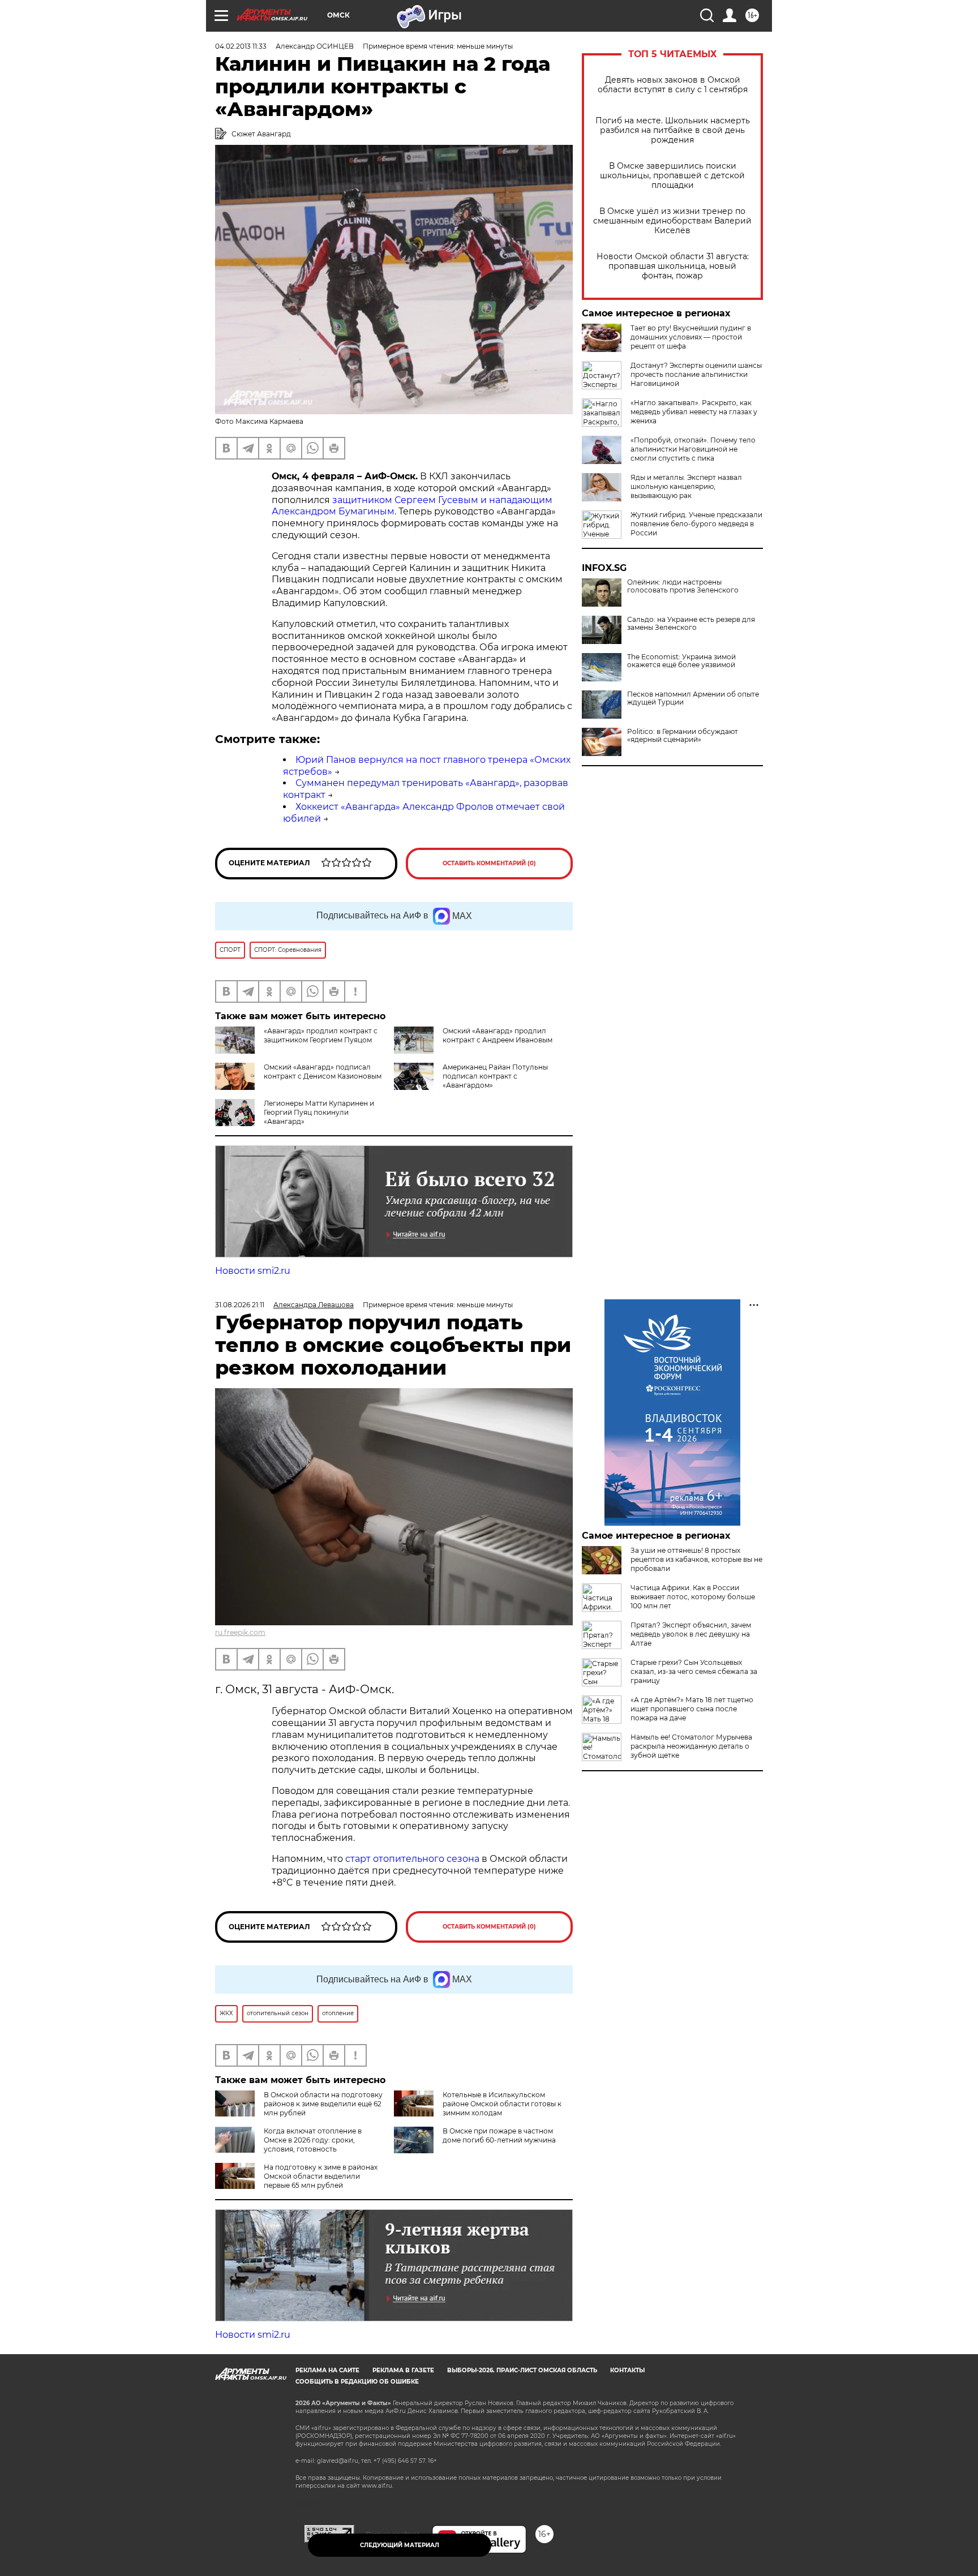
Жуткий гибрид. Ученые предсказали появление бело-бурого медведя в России (696, 524)
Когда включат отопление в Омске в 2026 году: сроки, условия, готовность (313, 2140)
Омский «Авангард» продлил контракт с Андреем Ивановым (497, 1035)
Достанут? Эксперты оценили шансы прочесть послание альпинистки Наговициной (696, 374)
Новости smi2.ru (253, 1271)
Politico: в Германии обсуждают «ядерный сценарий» (683, 736)
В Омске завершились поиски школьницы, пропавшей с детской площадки (672, 176)
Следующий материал (400, 2545)
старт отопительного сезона (412, 1859)
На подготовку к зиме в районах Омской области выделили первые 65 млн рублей (321, 2176)
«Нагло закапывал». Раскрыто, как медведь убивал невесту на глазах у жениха (694, 412)
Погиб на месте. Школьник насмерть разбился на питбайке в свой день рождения (673, 130)
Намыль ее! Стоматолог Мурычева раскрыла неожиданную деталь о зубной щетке (691, 1746)
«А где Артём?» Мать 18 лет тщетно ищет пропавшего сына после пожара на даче (692, 1709)
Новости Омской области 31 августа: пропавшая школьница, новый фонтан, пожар (673, 266)
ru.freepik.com (240, 1632)
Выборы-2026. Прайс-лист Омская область (522, 2370)
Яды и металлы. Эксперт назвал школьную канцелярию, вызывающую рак (686, 486)
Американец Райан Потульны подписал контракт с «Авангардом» (495, 1076)
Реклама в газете (403, 2370)
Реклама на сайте (327, 2370)
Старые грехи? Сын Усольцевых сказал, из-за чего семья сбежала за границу (694, 1671)
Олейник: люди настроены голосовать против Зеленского (683, 586)
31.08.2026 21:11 (240, 1305)
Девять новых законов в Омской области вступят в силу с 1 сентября (673, 85)
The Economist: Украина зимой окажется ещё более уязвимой (681, 661)
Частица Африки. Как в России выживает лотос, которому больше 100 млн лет (693, 1597)
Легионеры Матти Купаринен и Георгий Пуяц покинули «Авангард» (319, 1112)
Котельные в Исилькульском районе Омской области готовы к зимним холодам (502, 2104)
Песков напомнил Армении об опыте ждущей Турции (693, 698)
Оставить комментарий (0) (489, 863)
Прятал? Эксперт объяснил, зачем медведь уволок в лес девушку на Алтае (691, 1634)
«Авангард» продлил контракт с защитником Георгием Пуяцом (321, 1035)
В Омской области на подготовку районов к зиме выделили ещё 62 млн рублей (323, 2104)
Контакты (627, 2370)
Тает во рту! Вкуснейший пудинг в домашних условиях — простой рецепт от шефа (691, 337)
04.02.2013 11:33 (241, 46)
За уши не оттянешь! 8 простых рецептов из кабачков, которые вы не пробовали (696, 1559)
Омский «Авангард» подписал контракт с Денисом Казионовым (323, 1072)
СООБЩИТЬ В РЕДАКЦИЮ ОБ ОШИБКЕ (357, 2382)
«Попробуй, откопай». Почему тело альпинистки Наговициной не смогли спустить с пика (693, 449)
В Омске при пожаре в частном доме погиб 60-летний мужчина (499, 2135)
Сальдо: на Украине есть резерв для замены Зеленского (691, 624)
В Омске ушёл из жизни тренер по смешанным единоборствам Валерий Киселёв (672, 221)
